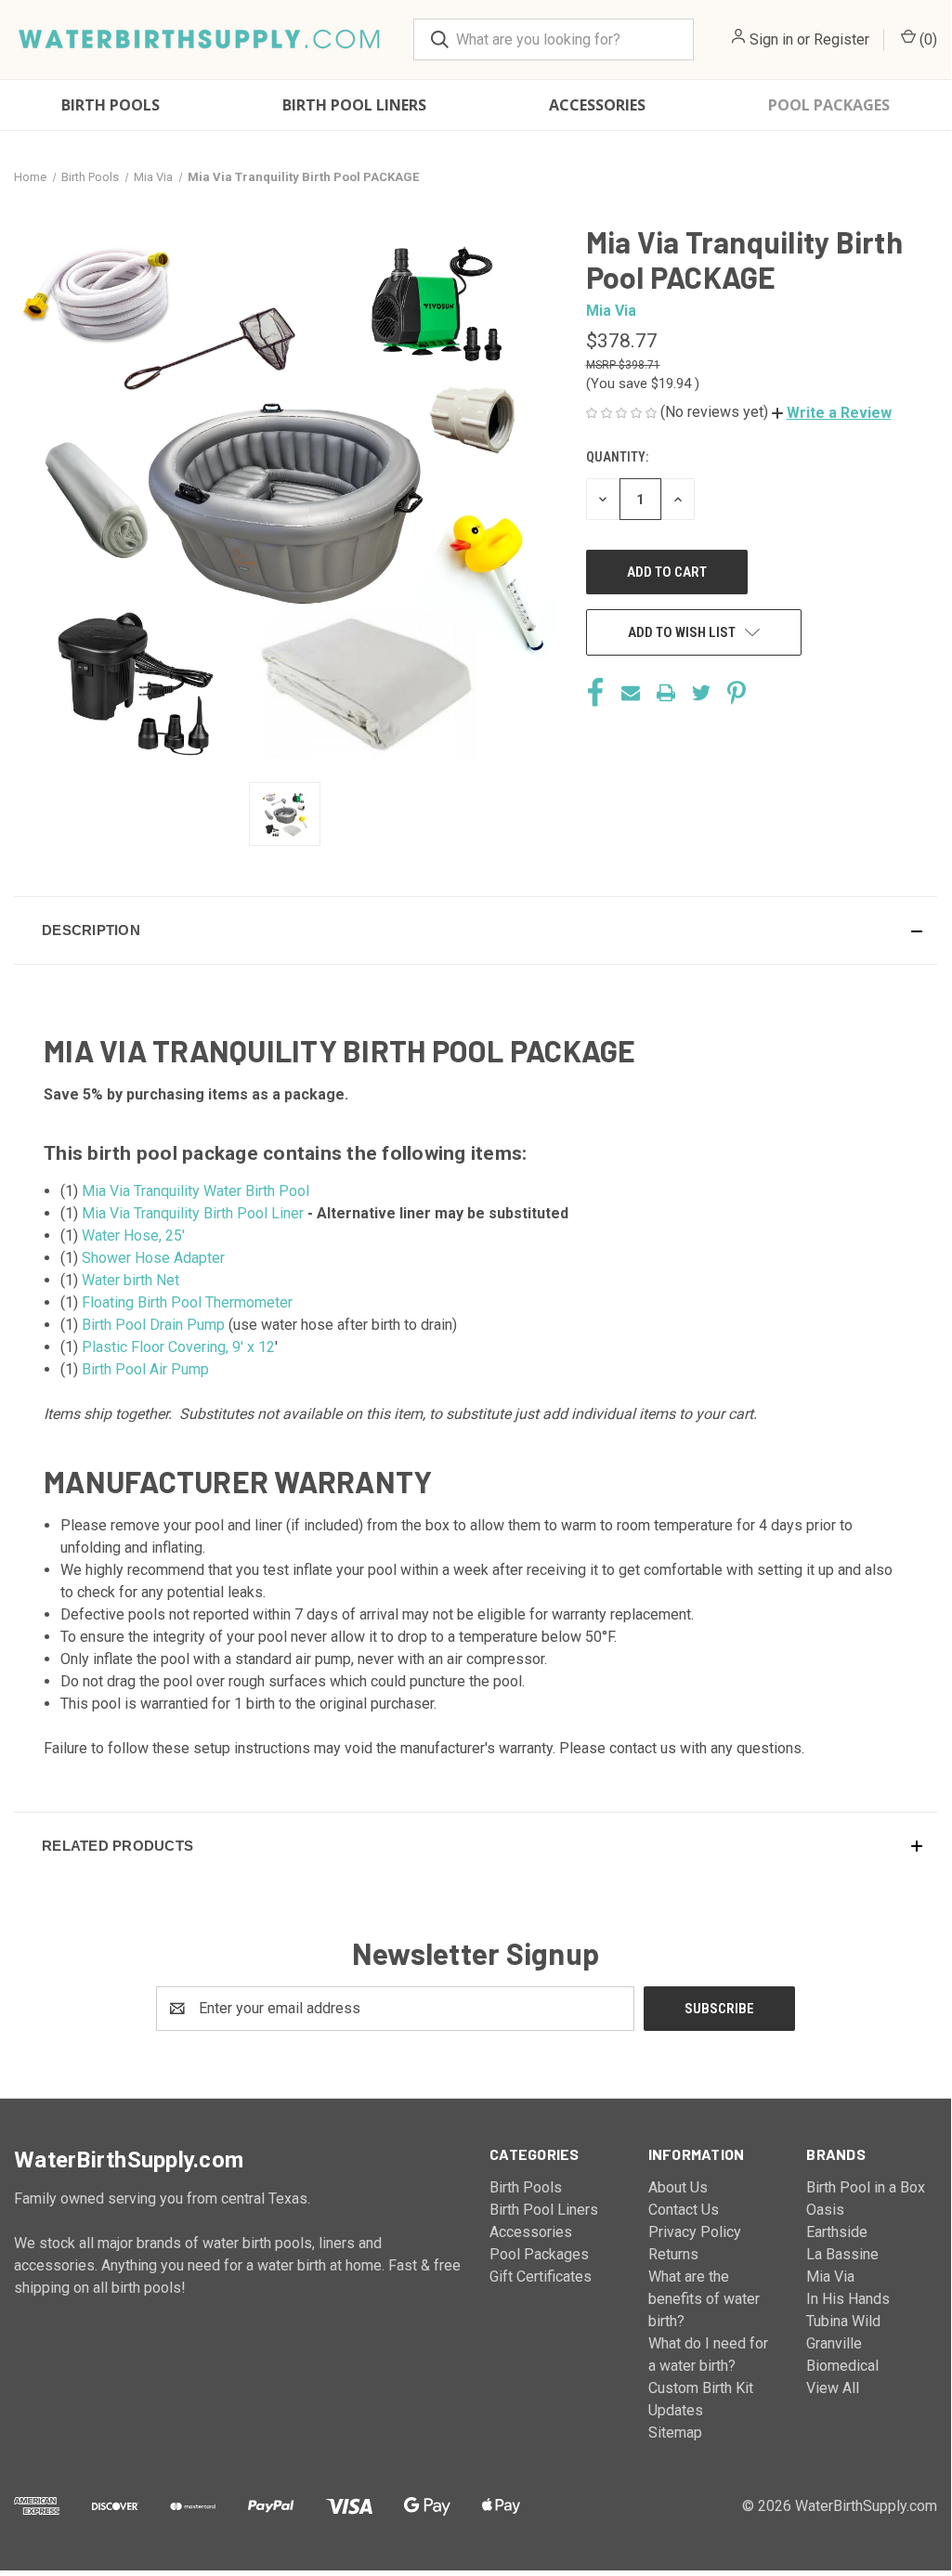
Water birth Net (130, 1280)
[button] (832, 413)
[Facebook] (595, 693)
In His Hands (848, 2299)
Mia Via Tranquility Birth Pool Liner (193, 1213)
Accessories (597, 105)
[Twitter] (701, 693)
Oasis (825, 2210)
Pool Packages (829, 105)
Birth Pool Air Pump (145, 1369)
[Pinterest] (737, 693)
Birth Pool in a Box (866, 2187)
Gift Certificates (541, 2277)
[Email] (631, 693)
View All (833, 2388)
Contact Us (684, 2210)
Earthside (837, 2232)
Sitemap (675, 2433)
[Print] (666, 693)
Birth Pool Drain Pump (153, 1325)
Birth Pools (111, 105)
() (926, 39)
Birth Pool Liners (354, 105)
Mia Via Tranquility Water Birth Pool (196, 1191)
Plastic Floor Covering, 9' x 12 (178, 1347)
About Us (678, 2187)
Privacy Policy (695, 2232)
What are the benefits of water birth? (704, 2299)
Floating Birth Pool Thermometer (187, 1302)
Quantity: (617, 457)
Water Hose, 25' (133, 1236)
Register (841, 39)
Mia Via (830, 2277)
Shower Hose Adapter (153, 1258)
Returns (673, 2254)
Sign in (771, 39)
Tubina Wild (843, 2321)
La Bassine (842, 2254)
